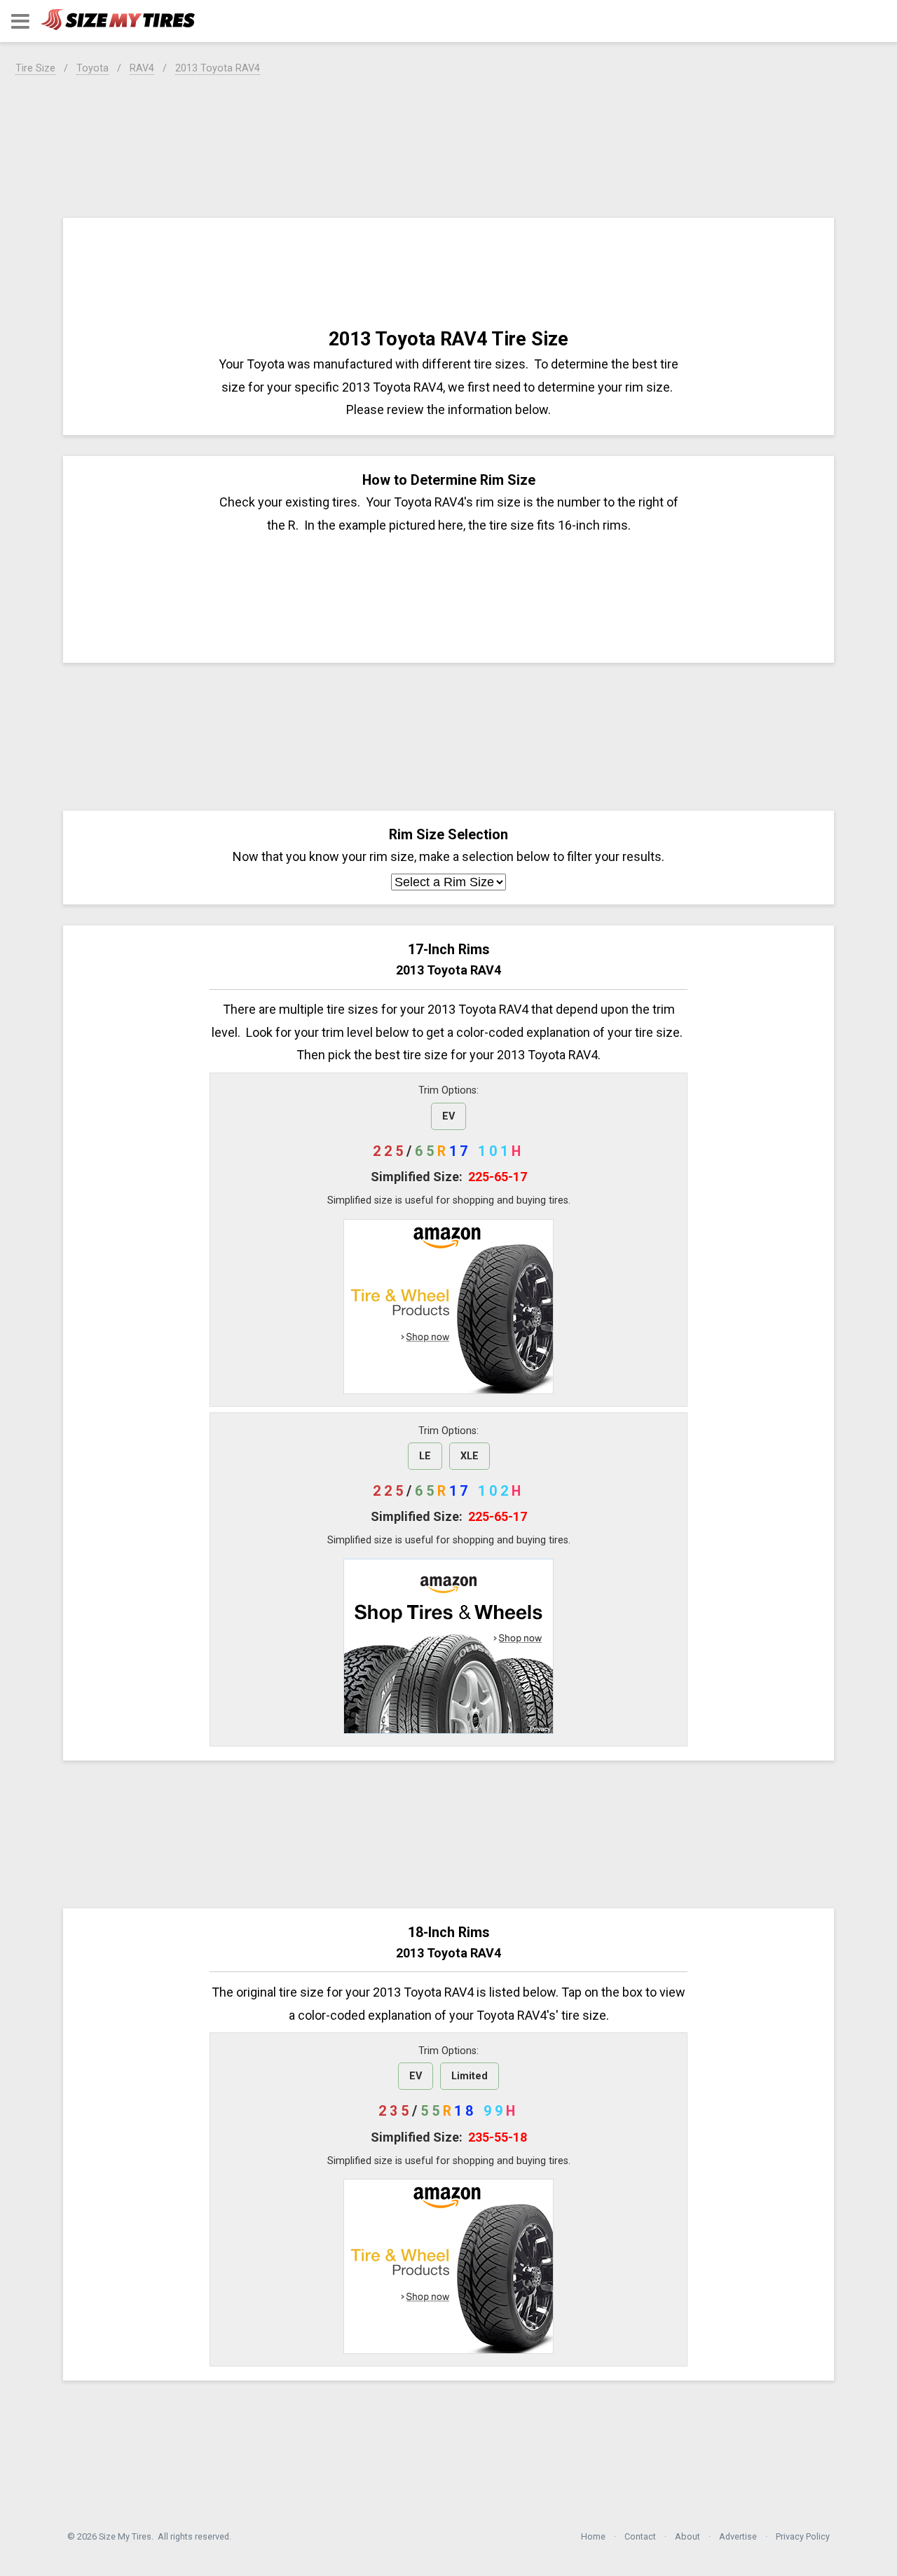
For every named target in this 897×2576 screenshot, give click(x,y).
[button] (20, 21)
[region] (448, 144)
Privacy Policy (803, 2536)
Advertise (738, 2536)
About (687, 2536)
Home (593, 2536)
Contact (640, 2536)
